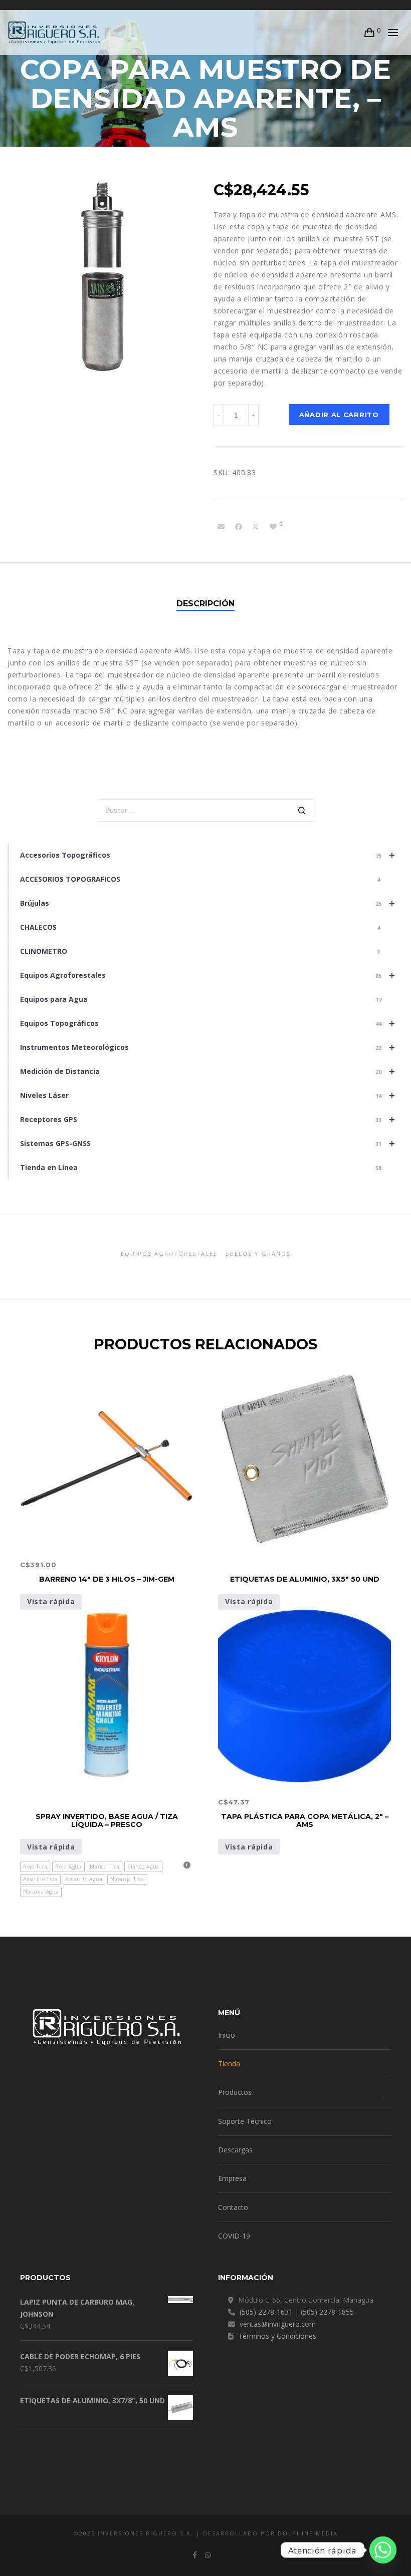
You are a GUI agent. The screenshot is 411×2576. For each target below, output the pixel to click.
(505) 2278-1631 (266, 2312)
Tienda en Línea (201, 1167)
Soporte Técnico (245, 2121)
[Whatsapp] (383, 2550)
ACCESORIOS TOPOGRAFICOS (200, 879)
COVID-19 (234, 2236)
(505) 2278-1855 (327, 2312)
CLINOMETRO (200, 951)
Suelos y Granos (258, 1253)
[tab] (205, 604)
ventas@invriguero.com (278, 2324)
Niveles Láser (208, 1095)
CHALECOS (200, 927)
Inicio (227, 2035)
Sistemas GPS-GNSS (208, 1143)
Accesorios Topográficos (208, 855)
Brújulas (208, 903)
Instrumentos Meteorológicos (208, 1047)
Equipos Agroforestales (208, 975)
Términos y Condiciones (277, 2336)
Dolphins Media (308, 2533)
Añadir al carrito (339, 415)
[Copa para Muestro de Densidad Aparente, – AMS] (221, 527)
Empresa (232, 2178)
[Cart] (370, 33)
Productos (235, 2092)
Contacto (233, 2207)
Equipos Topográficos (208, 1023)
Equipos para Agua (201, 999)
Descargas (235, 2150)
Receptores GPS (208, 1119)
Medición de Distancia (208, 1071)
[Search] (302, 811)
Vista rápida (51, 1601)
